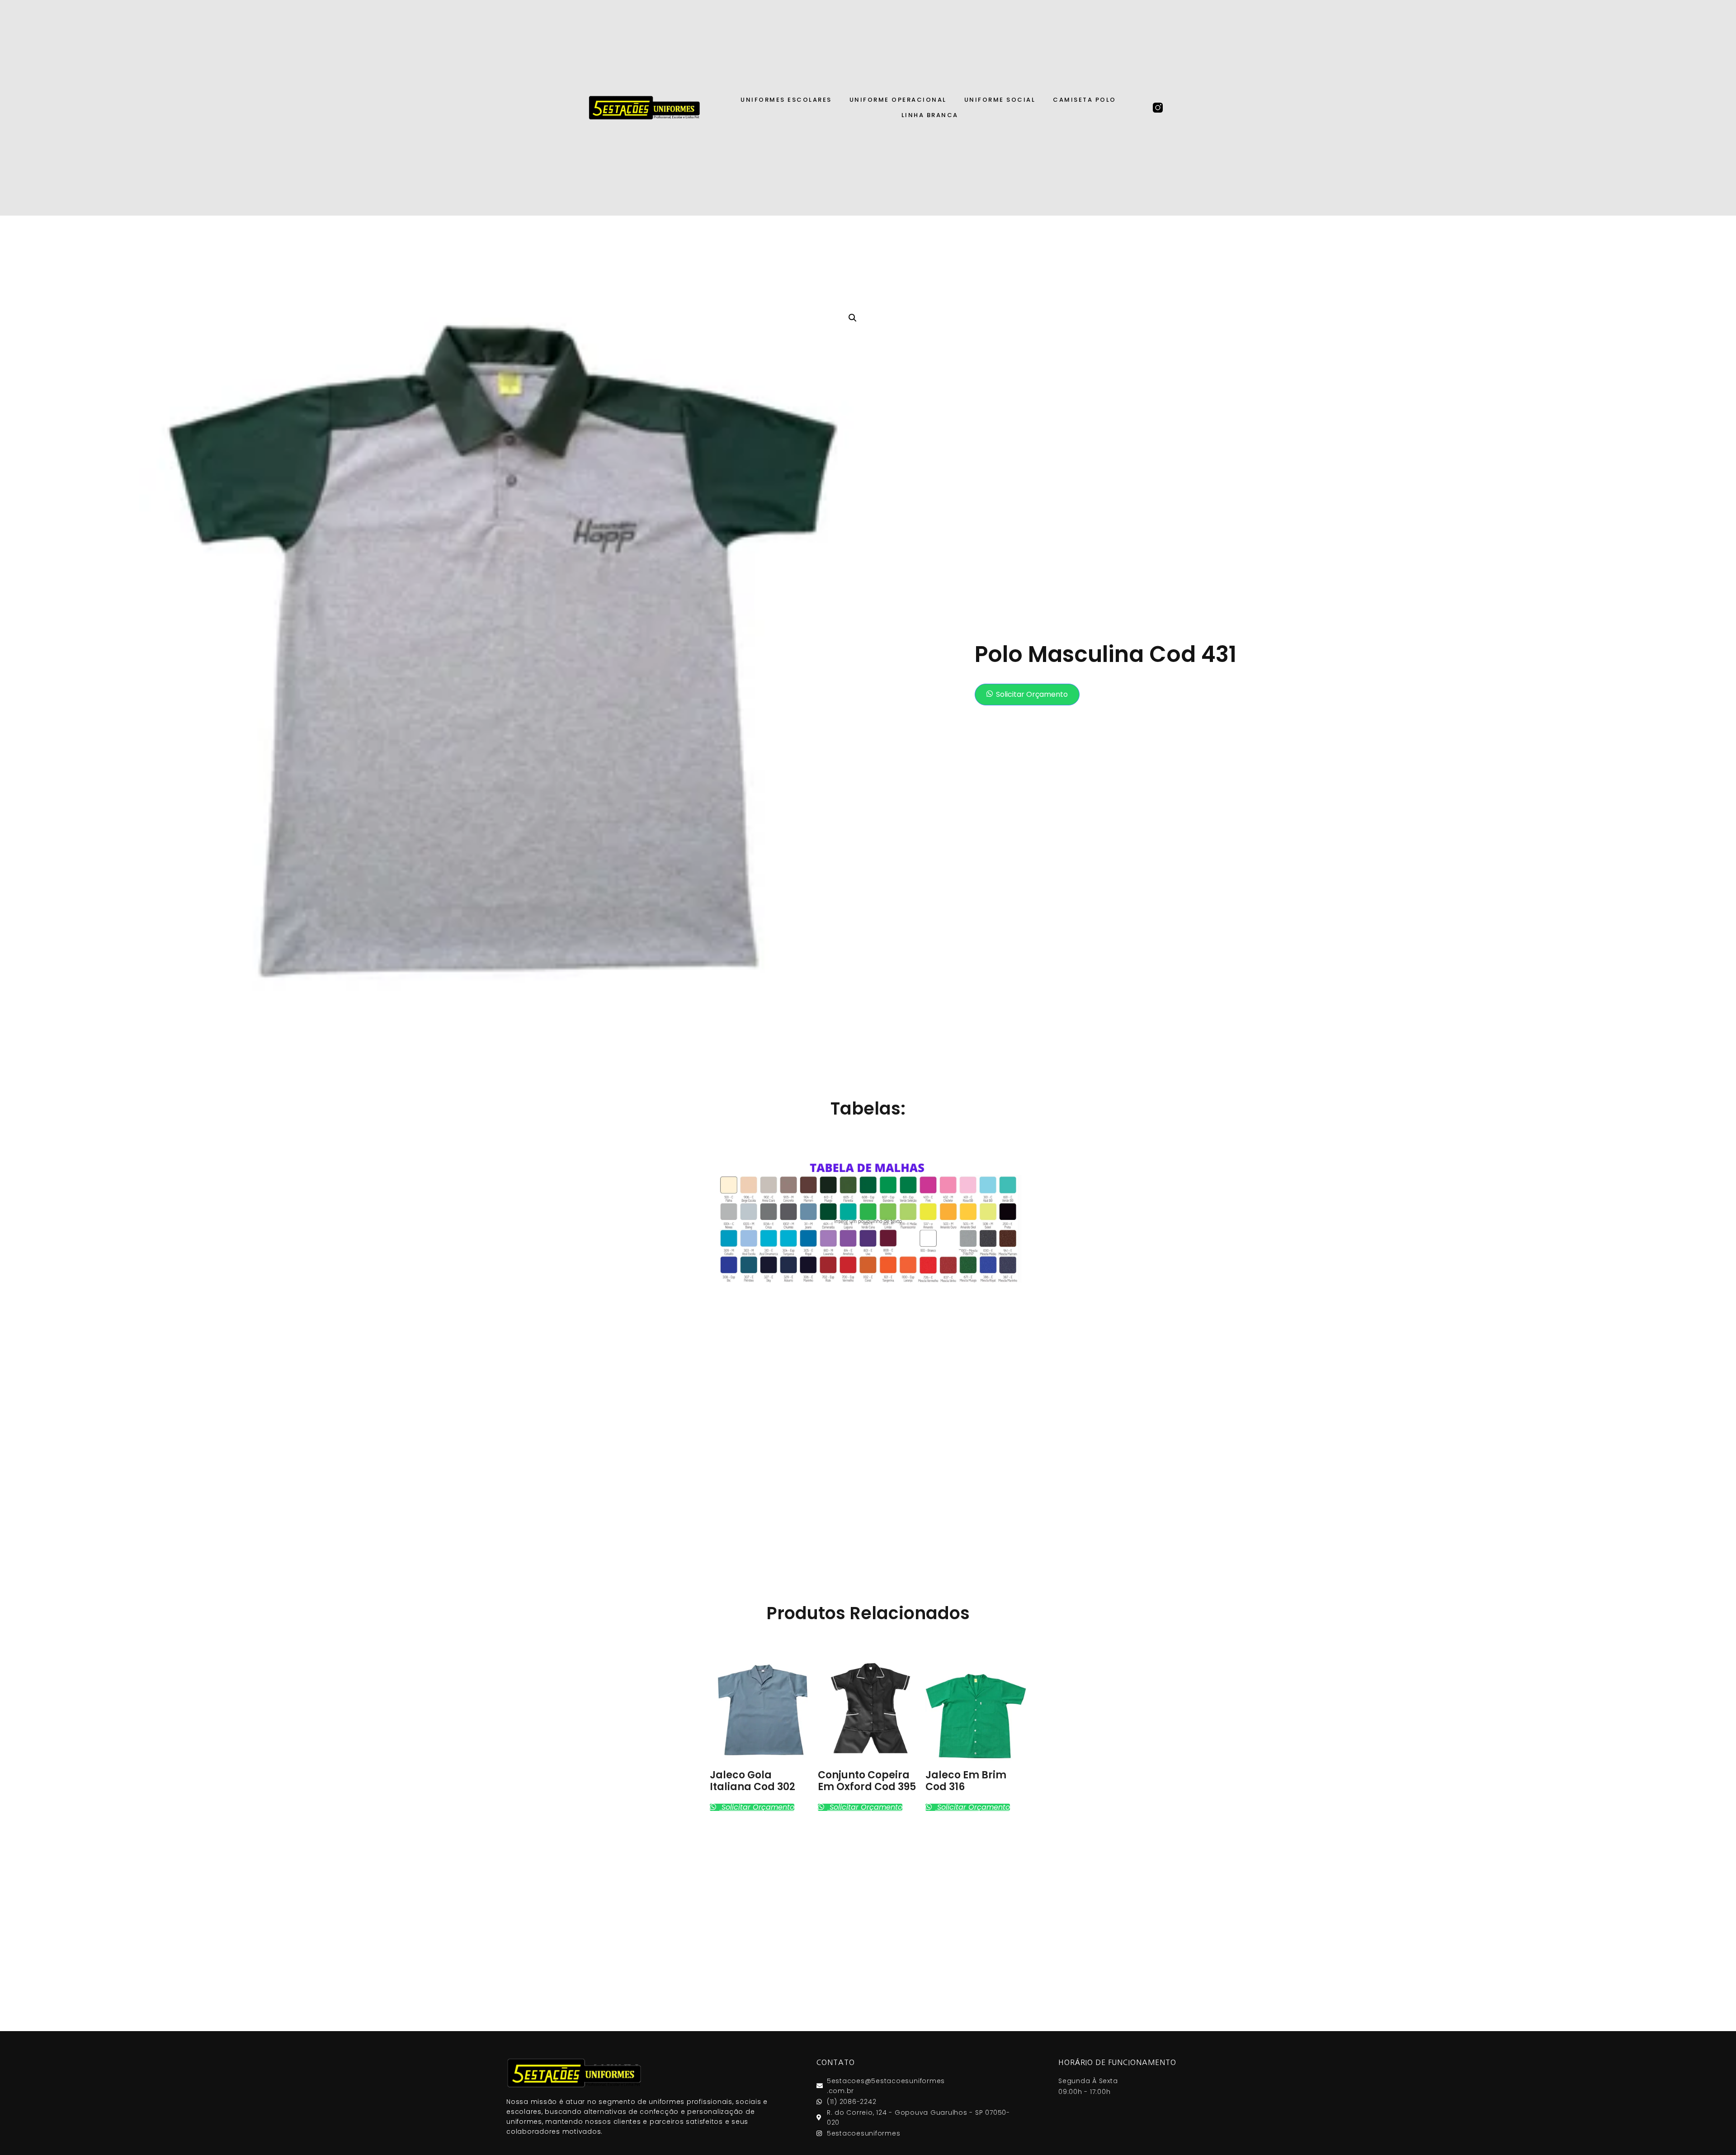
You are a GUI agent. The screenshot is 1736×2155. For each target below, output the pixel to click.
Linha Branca (930, 115)
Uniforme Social (1000, 100)
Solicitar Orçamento (1032, 694)
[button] (1027, 695)
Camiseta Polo (1085, 100)
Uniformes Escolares (786, 100)
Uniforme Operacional (898, 100)
